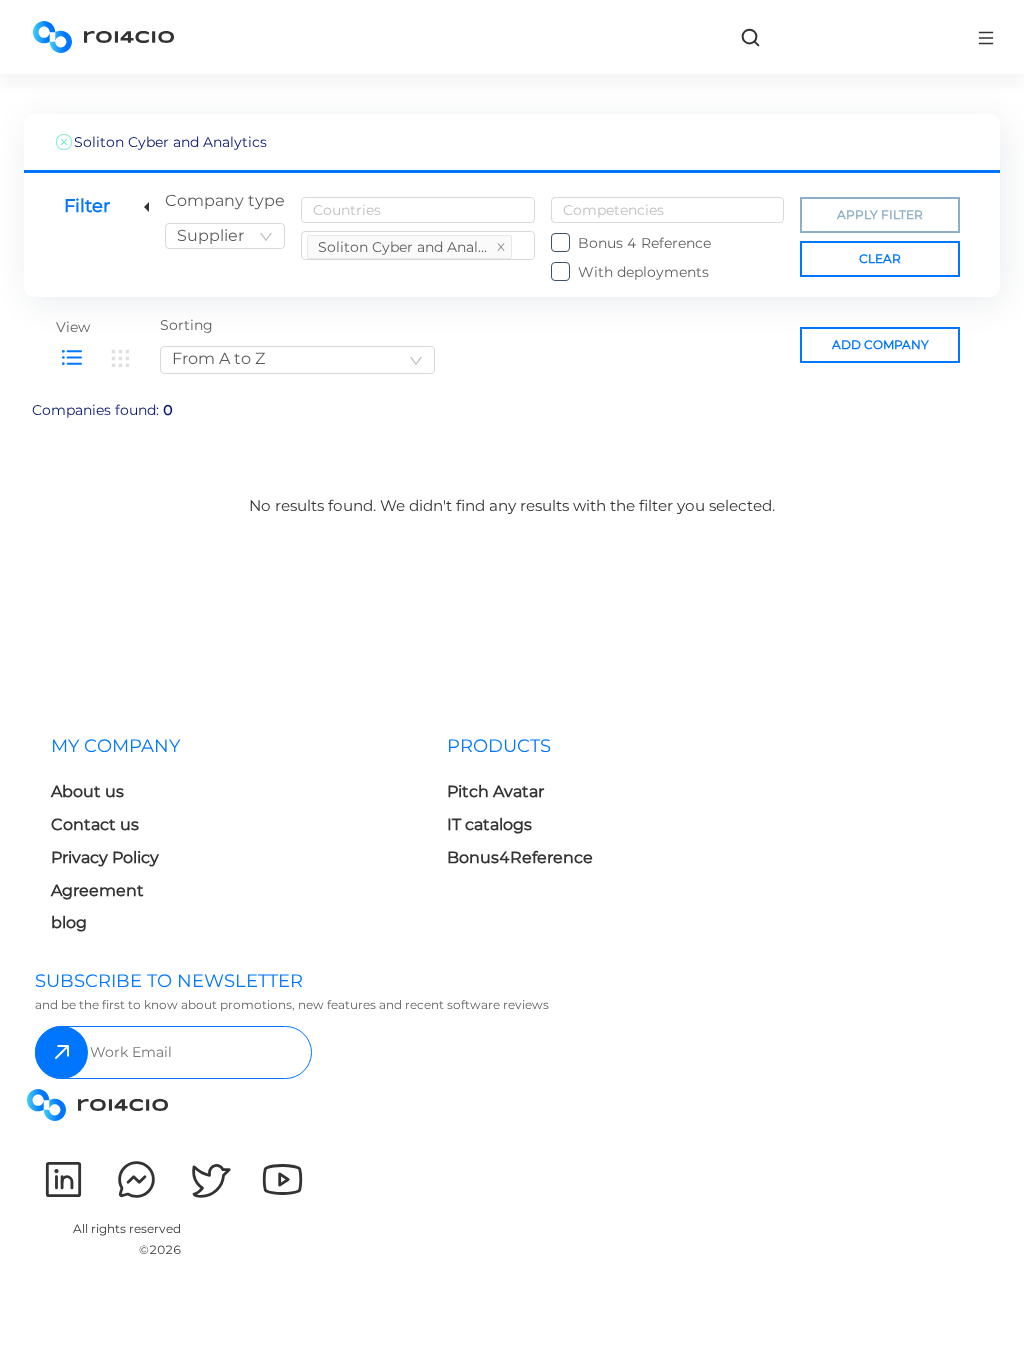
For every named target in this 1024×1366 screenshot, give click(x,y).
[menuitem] (233, 840)
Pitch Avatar (495, 791)
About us (87, 791)
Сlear (880, 258)
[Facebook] (136, 1179)
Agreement (97, 890)
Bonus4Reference (520, 857)
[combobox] (225, 236)
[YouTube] (282, 1179)
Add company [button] (880, 344)
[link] (750, 37)
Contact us (95, 824)
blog (69, 922)
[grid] (120, 358)
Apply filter (880, 214)
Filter (87, 206)
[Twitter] (209, 1179)
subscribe (61, 1052)
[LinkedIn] (63, 1179)
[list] (72, 358)
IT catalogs (489, 824)
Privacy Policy (105, 857)
